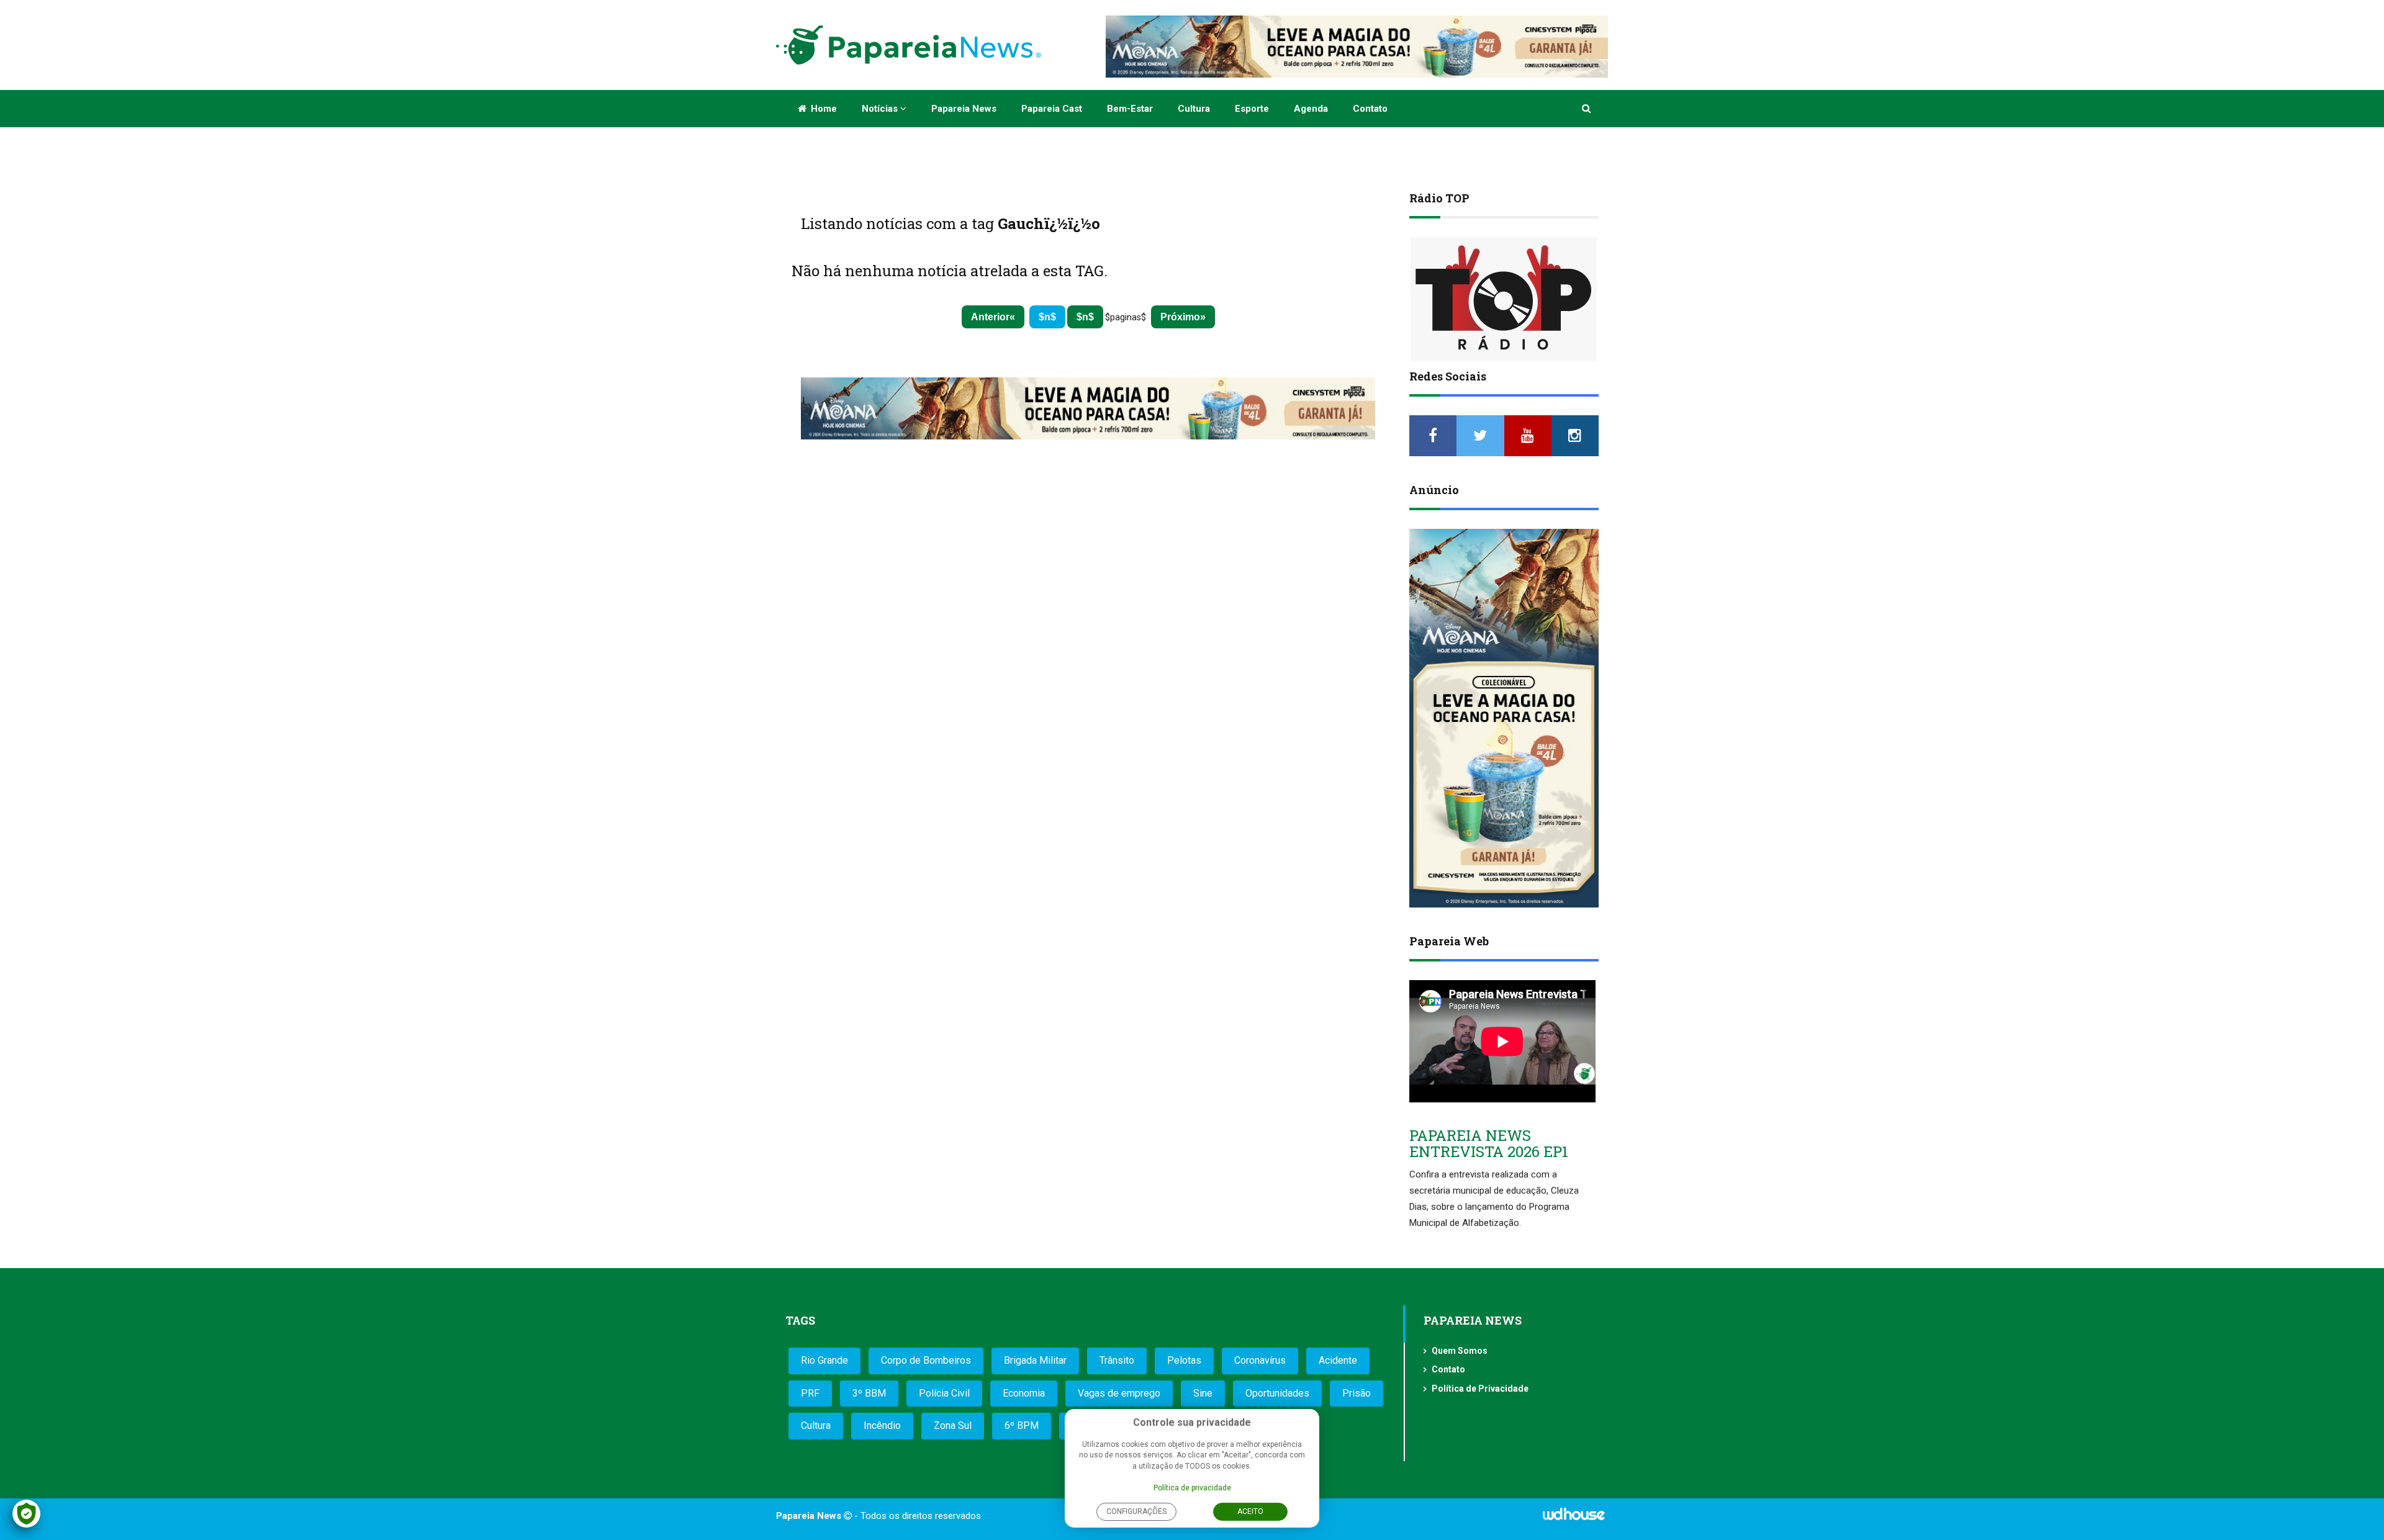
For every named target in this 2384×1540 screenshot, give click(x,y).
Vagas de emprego (1119, 1393)
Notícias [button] (881, 109)
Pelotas (1184, 1360)
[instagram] (1575, 436)
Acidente (1338, 1360)
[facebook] (1433, 436)
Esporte (1252, 109)
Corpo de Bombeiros (926, 1360)
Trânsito (1117, 1360)
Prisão (1357, 1393)
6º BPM (1022, 1425)
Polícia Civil (944, 1393)
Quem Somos (1460, 1351)
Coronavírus (1260, 1360)
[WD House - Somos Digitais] (1574, 1518)
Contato (1370, 109)
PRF (810, 1393)
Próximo (1180, 317)
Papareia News (964, 109)
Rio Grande (824, 1360)
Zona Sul (953, 1425)
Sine (1203, 1393)
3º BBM (869, 1393)
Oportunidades (1277, 1393)
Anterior (990, 317)
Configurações (1136, 1511)
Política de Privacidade (1480, 1389)
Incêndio (882, 1425)
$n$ (1047, 317)
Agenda (1311, 109)
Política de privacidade (1192, 1488)
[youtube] (1528, 436)
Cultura (1194, 109)
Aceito (1250, 1511)
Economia (1024, 1393)
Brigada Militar (1035, 1360)
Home (823, 109)
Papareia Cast (1052, 109)
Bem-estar (1130, 109)
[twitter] (1480, 436)
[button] (1587, 109)
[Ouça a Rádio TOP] (1504, 299)
